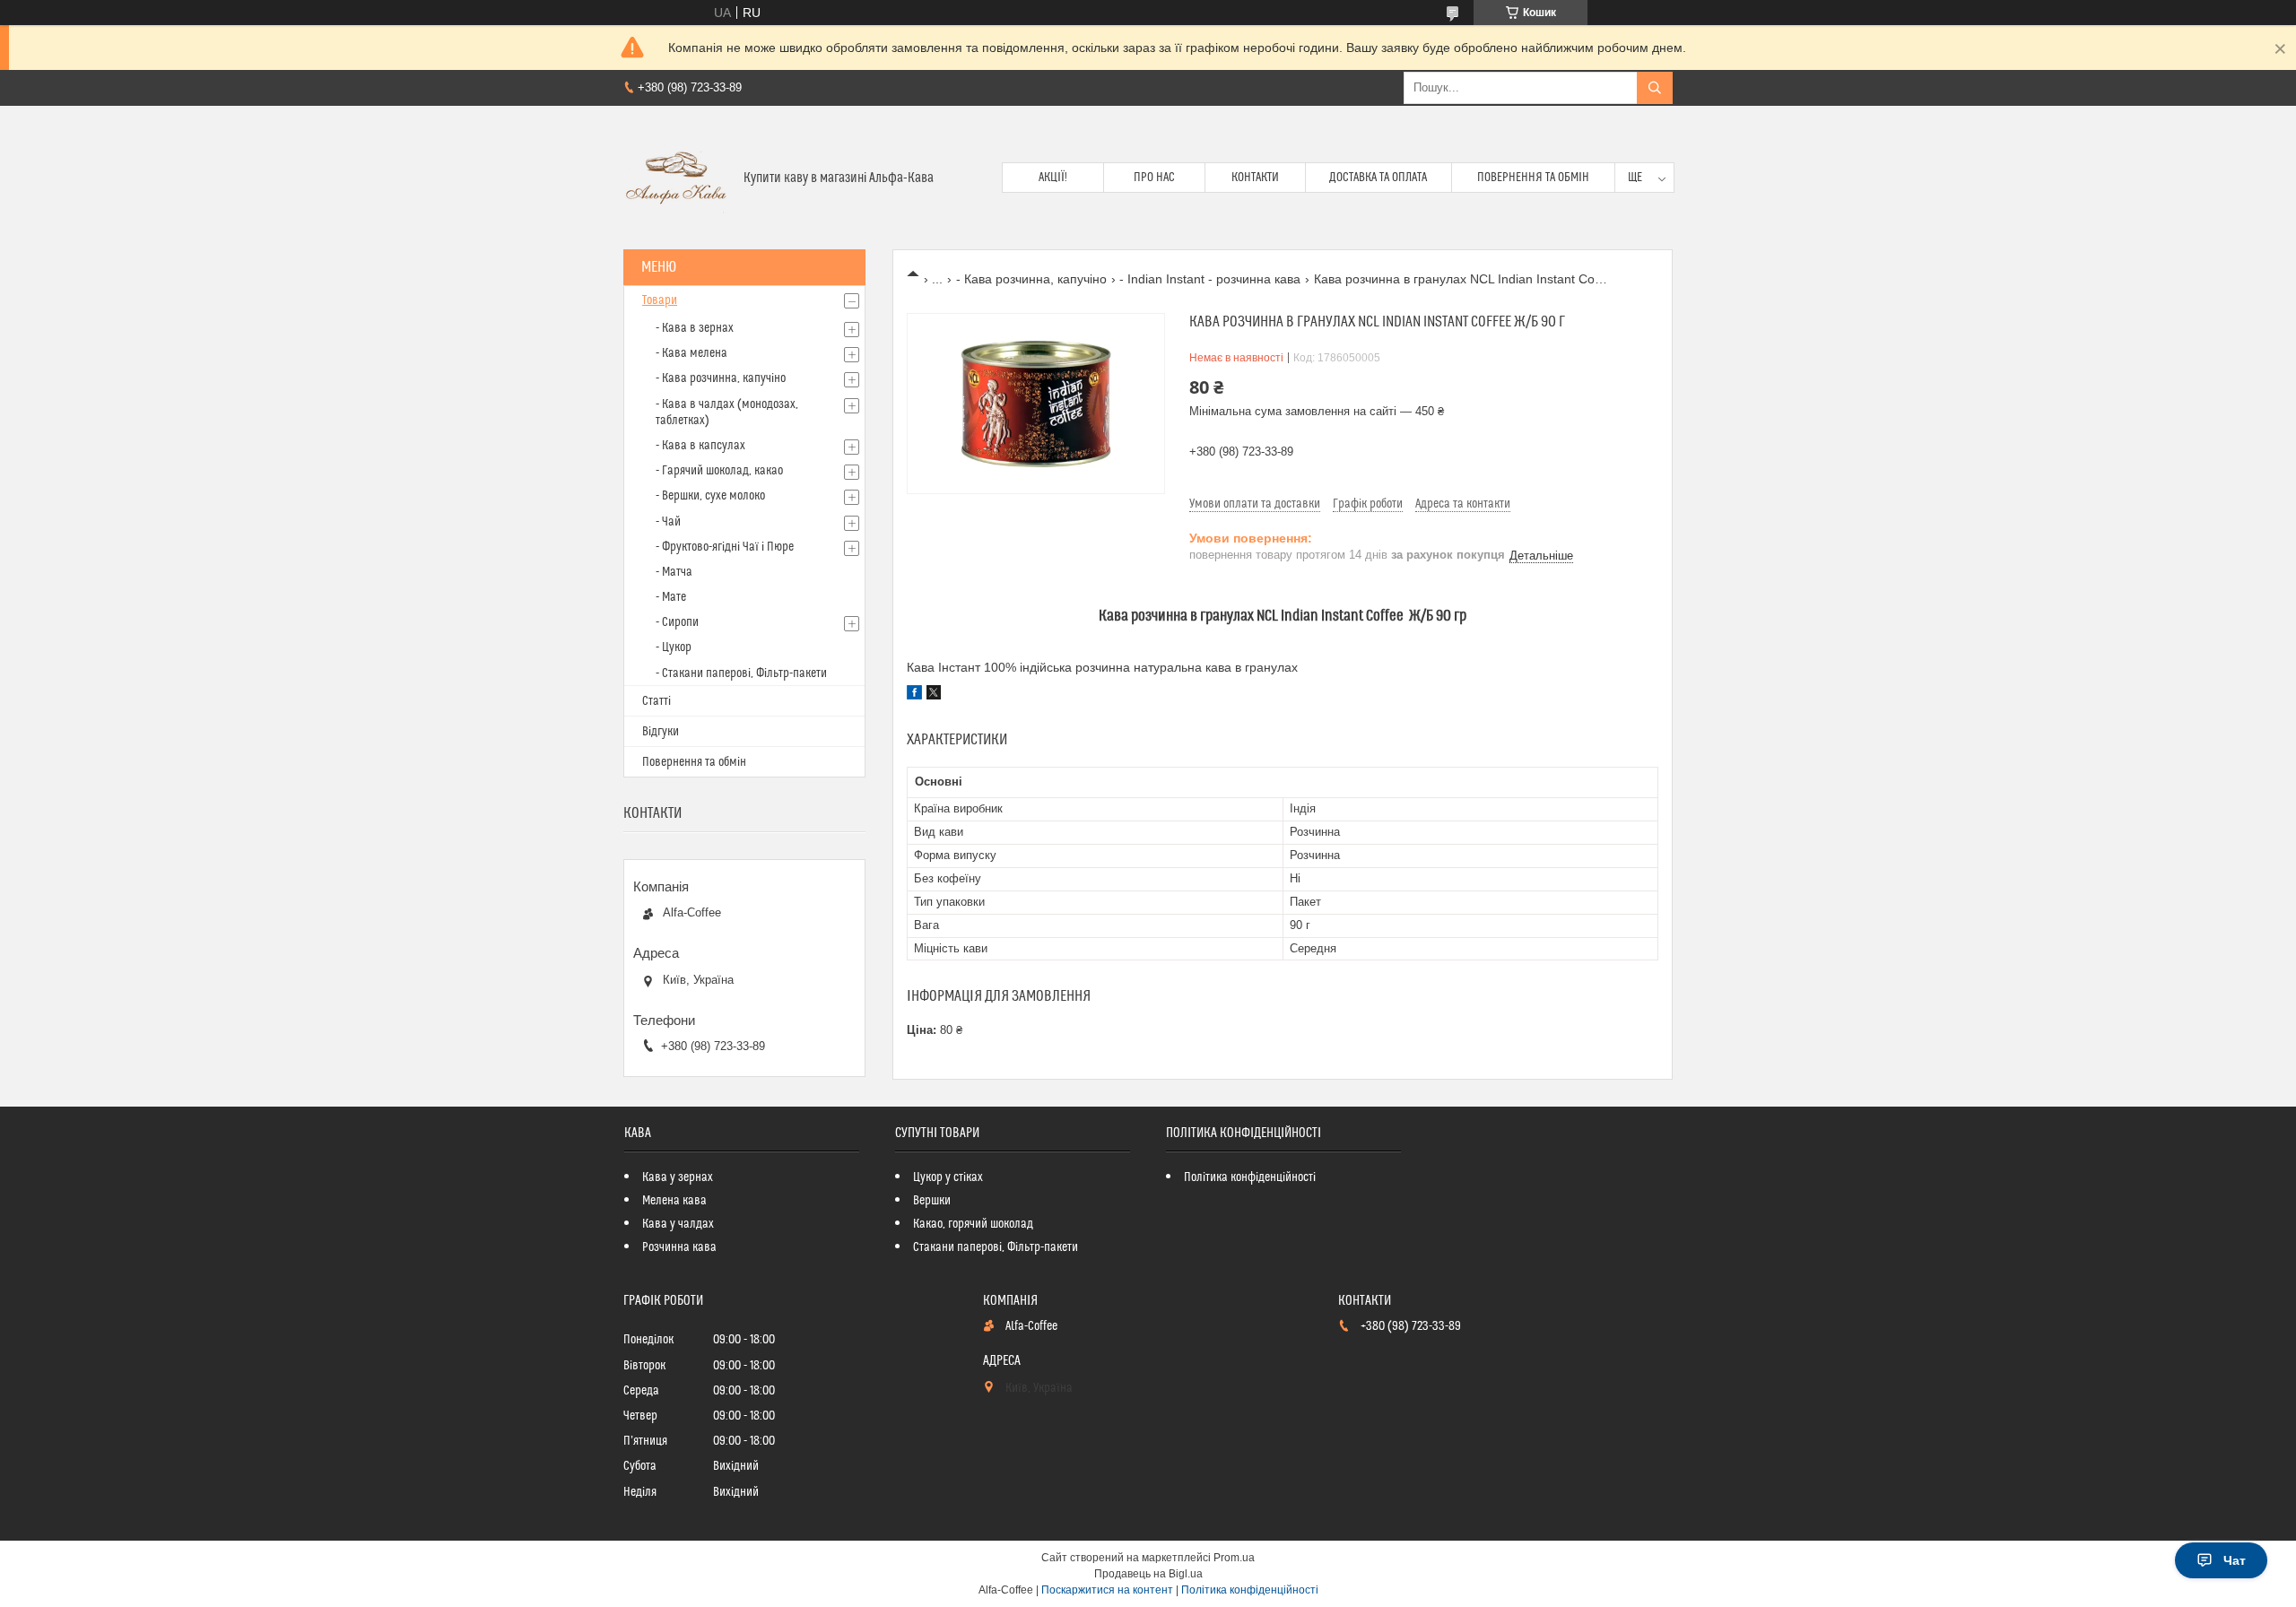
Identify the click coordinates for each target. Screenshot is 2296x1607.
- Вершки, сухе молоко (710, 496)
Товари (660, 300)
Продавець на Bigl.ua (1148, 1574)
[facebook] (914, 695)
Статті (657, 701)
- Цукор (674, 647)
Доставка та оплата (1378, 178)
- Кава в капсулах (700, 446)
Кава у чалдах (678, 1224)
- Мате (671, 597)
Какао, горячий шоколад (973, 1224)
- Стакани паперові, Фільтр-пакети (741, 673)
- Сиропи (677, 622)
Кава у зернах (678, 1177)
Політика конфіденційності (1250, 1177)
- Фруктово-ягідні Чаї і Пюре (725, 547)
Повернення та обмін (1533, 178)
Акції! (1053, 178)
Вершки (932, 1201)
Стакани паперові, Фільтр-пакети (996, 1247)
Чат (2235, 1560)
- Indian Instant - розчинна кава (1210, 279)
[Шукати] (1655, 88)
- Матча (674, 572)
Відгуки (661, 732)
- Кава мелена (691, 353)
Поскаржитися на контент (1107, 1590)
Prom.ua (1234, 1558)
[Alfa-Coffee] (677, 178)
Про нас (1154, 178)
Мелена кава (674, 1201)
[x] (934, 695)
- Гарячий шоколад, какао (719, 471)
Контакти (1255, 178)
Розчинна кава (679, 1247)
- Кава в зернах (695, 328)
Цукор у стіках (948, 1177)
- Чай (668, 522)
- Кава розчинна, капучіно (1031, 279)
